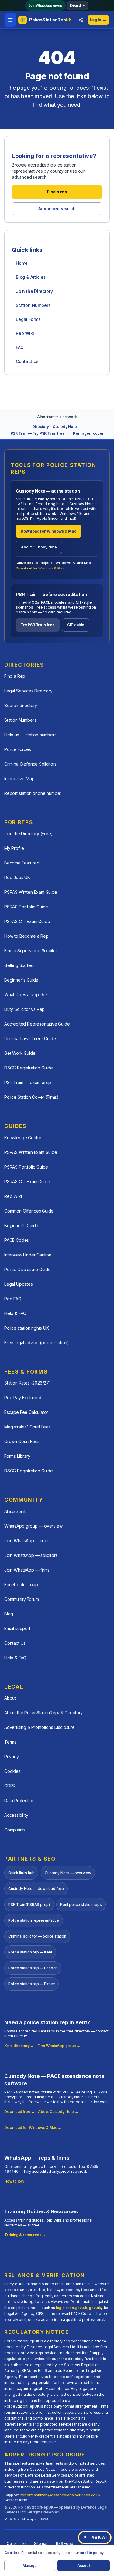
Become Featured (22, 863)
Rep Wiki (25, 333)
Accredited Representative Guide (37, 1024)
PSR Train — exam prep (28, 1082)
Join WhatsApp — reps (27, 1541)
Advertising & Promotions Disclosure (40, 1727)
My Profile (14, 848)
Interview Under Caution (28, 1255)
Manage (30, 2565)
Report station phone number (33, 793)
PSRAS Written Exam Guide (31, 892)
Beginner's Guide (21, 980)
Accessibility (16, 1815)
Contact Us (27, 361)
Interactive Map (19, 779)
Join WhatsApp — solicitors (31, 1555)
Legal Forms (28, 319)
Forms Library (17, 1456)
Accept (84, 2565)
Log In (98, 20)
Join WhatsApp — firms (27, 1570)
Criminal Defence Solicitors (30, 764)
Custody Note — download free (36, 1889)
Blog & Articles (31, 277)
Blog (9, 1614)
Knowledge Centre (23, 1138)
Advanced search (57, 208)
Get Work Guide (20, 1053)
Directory (40, 427)
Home (22, 263)
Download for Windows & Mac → (42, 568)
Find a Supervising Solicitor (31, 951)
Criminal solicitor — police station (37, 1936)
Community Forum (21, 1599)
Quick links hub (21, 1873)
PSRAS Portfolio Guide (26, 907)
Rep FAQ (13, 1299)
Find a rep (57, 192)
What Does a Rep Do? (26, 995)
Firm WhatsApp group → (59, 2046)
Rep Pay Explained (23, 1398)
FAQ (20, 347)
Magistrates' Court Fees (28, 1427)
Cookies (12, 1771)
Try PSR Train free (38, 625)
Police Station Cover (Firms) (31, 1097)
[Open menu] (10, 20)
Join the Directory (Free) (29, 834)
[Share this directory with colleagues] (81, 20)
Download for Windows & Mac (48, 531)
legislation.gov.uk (72, 2308)
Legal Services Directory (28, 691)
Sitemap (41, 2544)
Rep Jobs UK (17, 877)
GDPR (10, 1786)
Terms (10, 1742)
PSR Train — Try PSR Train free (38, 433)
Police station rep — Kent (30, 1952)
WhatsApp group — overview (33, 1526)
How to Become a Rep (26, 936)
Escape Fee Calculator (26, 1412)
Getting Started (19, 965)
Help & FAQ (15, 1313)
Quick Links (17, 2544)
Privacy (12, 1757)
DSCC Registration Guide (29, 1068)
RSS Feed (65, 2544)
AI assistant (15, 1511)
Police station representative (34, 1920)
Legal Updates (19, 1284)
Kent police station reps (81, 1904)
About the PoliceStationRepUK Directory (43, 1713)
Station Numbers (33, 305)
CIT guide (76, 625)
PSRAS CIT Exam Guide (27, 921)
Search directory (21, 705)
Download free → (19, 2112)
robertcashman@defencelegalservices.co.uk (60, 2495)
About (10, 1698)
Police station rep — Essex (31, 1984)
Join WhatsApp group (45, 5)
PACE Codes (17, 1240)
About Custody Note (39, 547)
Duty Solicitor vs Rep (24, 1009)
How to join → (16, 2181)
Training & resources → (25, 2235)
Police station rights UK (27, 1328)
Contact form (16, 2500)
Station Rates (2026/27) (28, 1383)
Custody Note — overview (68, 1873)
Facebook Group (21, 1584)
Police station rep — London (33, 1968)
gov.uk (95, 2308)
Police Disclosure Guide (28, 1269)
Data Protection (19, 1800)
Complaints (15, 1830)
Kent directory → (19, 2046)
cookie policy (92, 2553)
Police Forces (18, 749)
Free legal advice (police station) (37, 1343)
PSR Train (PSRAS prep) (29, 1904)
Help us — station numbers (30, 735)
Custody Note (65, 427)
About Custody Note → (58, 2112)
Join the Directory (34, 291)
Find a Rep (15, 676)
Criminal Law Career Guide (30, 1038)
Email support (17, 1628)
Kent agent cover (88, 433)
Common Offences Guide (29, 1211)
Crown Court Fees (22, 1441)
